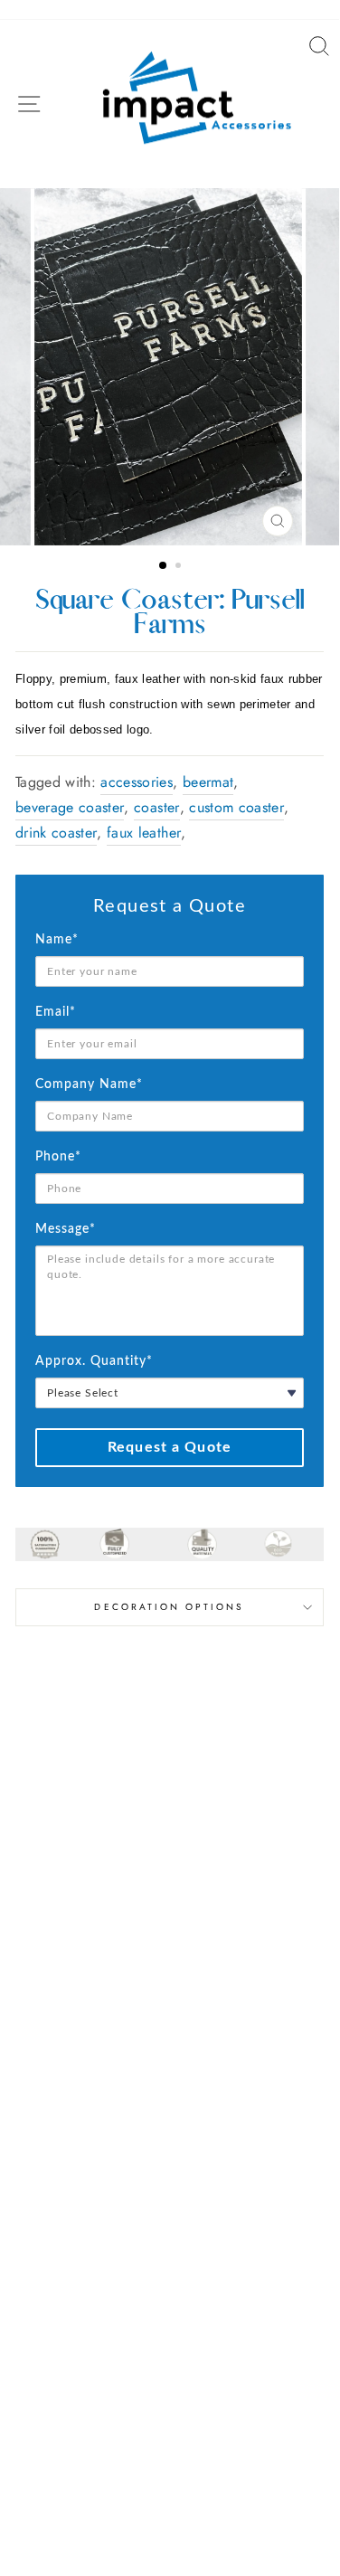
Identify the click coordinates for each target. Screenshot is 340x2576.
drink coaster (56, 833)
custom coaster (236, 807)
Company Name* (89, 1084)
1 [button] (164, 566)
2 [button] (180, 567)
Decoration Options (169, 1607)
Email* (56, 1012)
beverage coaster (70, 807)
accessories (137, 782)
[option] (170, 367)
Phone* (58, 1157)
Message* (66, 1229)
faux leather (144, 833)
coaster (156, 807)
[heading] (170, 906)
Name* (57, 940)
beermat (208, 782)
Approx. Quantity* (94, 1361)
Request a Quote (170, 1447)
